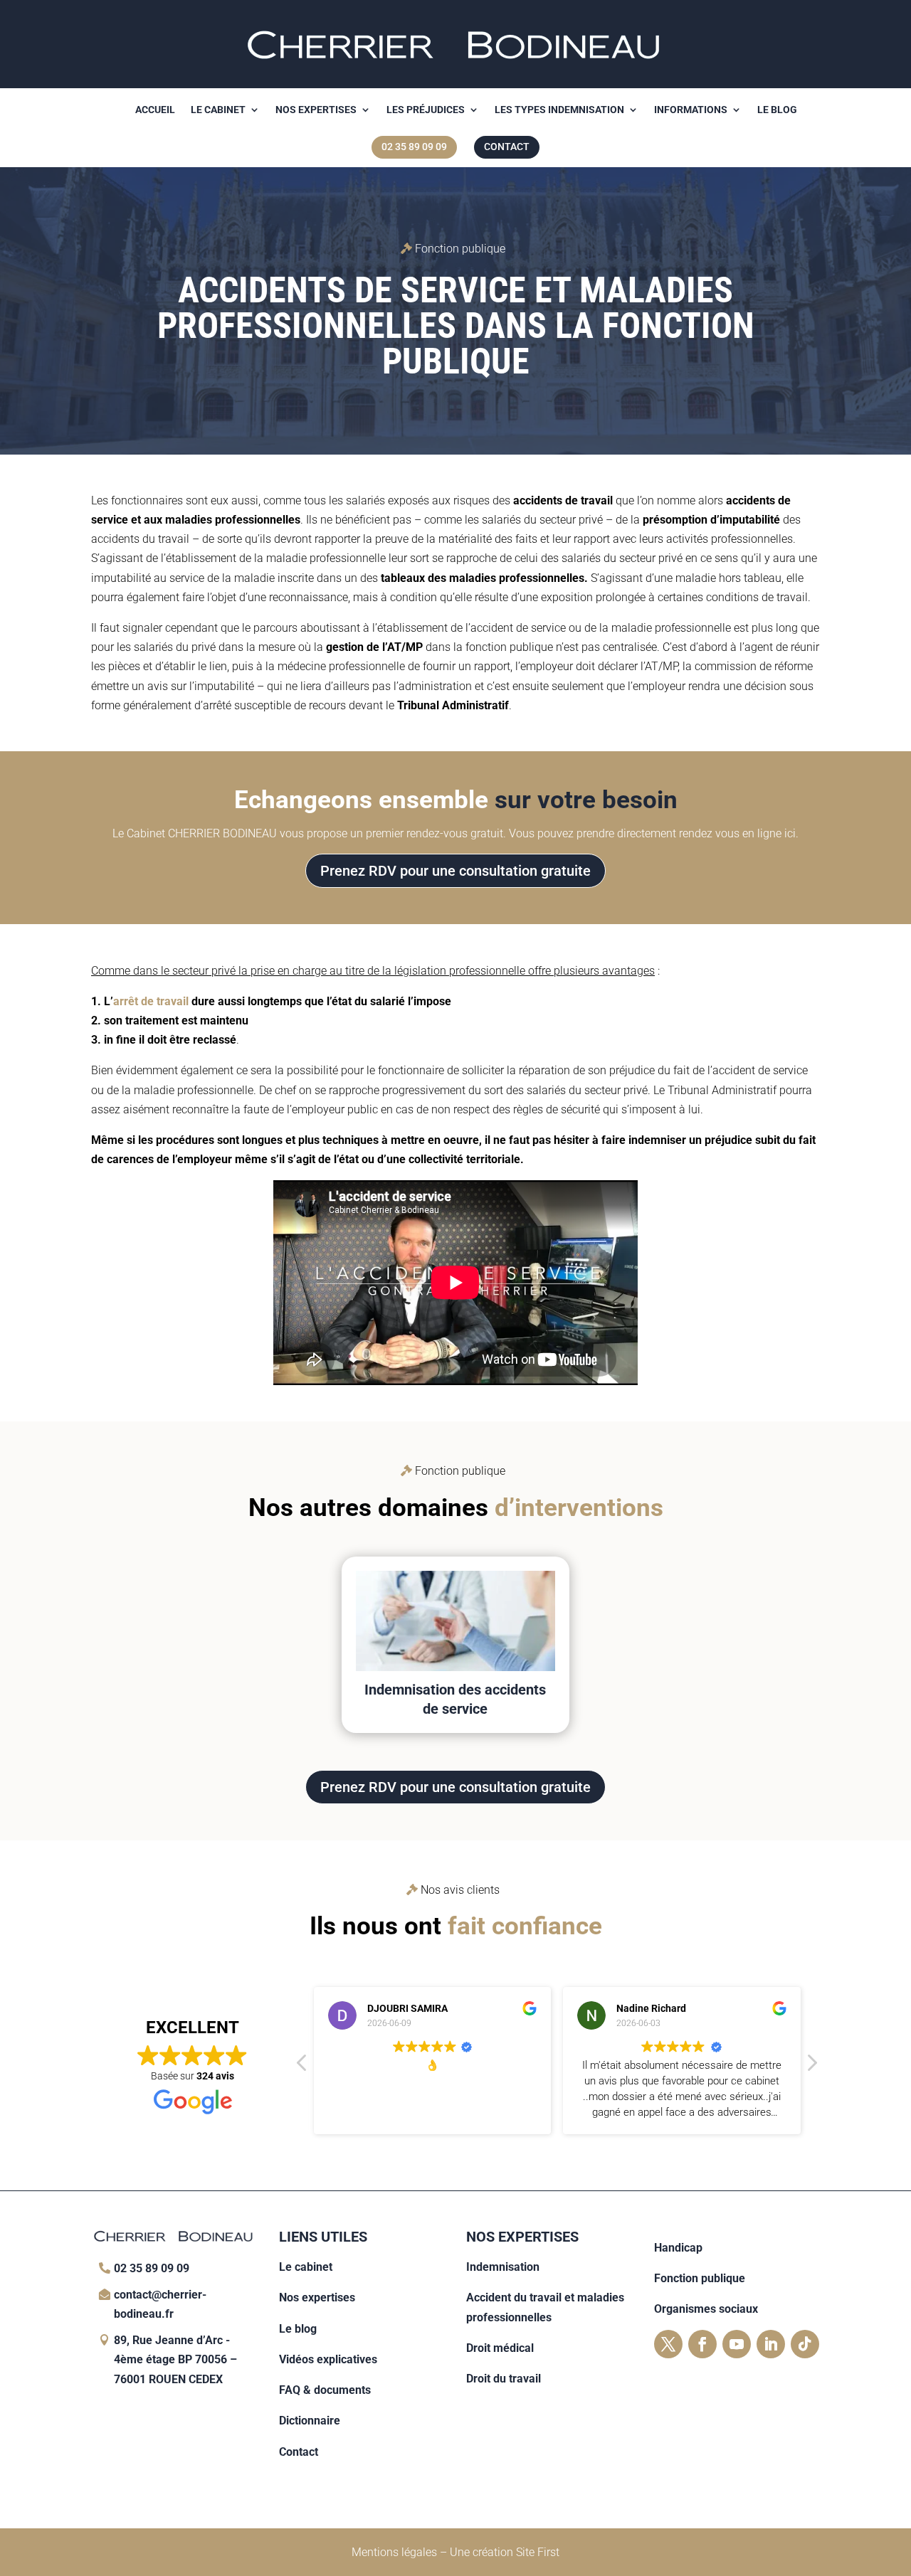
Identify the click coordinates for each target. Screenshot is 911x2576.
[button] (811, 2067)
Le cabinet (218, 110)
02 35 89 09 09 (152, 2268)
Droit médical (500, 2348)
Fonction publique (700, 2278)
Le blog (777, 110)
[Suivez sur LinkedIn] (771, 2344)
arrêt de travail (151, 1001)
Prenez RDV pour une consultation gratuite (455, 871)
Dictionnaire (310, 2421)
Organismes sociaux (706, 2309)
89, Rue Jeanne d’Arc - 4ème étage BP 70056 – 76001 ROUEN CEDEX (175, 2359)
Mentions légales (394, 2552)
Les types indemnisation (559, 110)
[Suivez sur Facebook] (702, 2344)
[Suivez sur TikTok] (805, 2344)
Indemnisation (503, 2267)
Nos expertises (316, 110)
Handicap (678, 2248)
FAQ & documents (325, 2390)
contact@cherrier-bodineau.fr (160, 2304)
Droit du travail (504, 2379)
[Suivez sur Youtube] (737, 2344)
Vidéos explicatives (328, 2359)
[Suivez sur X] (668, 2344)
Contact (299, 2452)
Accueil (155, 110)
